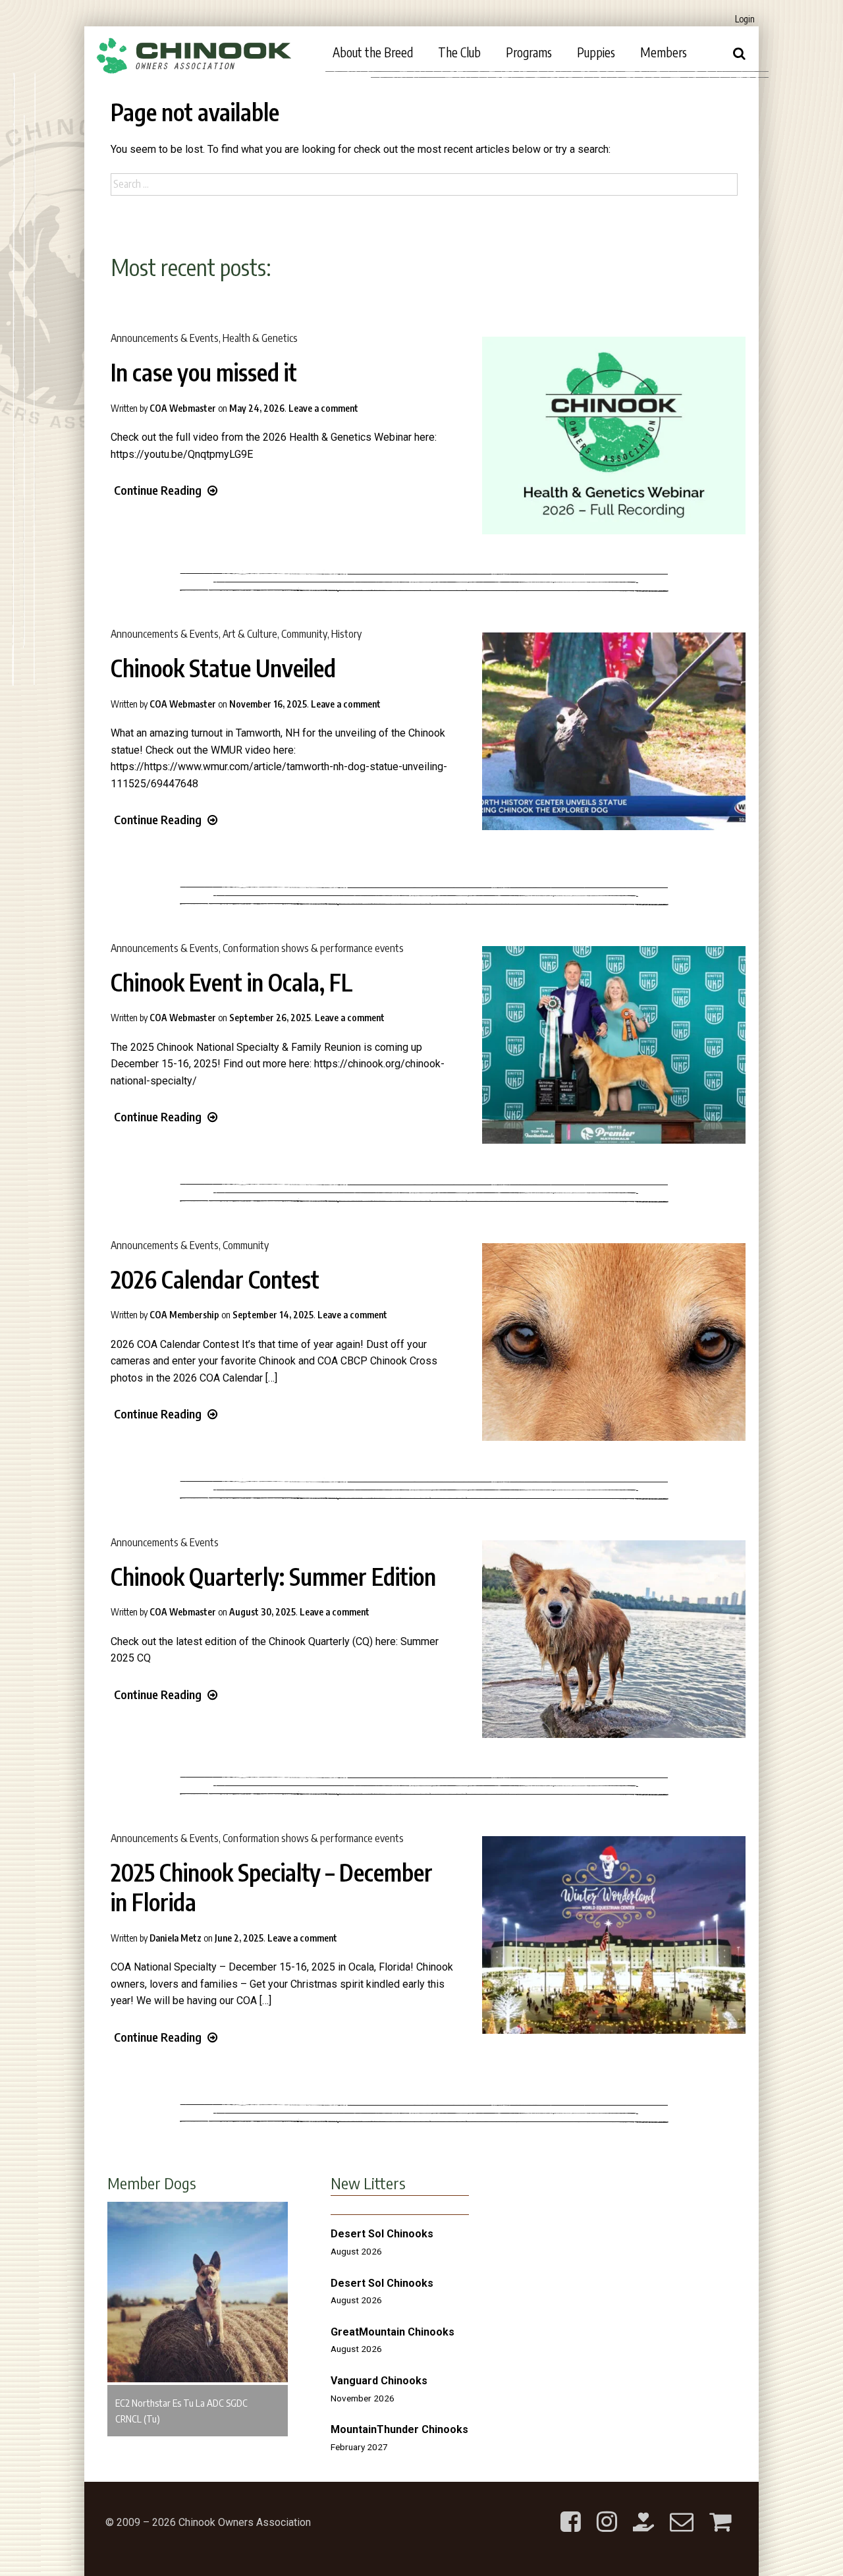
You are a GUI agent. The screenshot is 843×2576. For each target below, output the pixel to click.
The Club (459, 52)
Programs (529, 52)
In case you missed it (204, 372)
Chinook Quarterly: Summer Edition (273, 1577)
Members (664, 52)
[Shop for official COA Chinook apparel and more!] (720, 2511)
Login (745, 19)
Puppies (596, 52)
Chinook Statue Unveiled (223, 668)
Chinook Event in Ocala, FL (232, 982)
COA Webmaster (183, 408)
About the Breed (373, 52)
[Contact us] (682, 2511)
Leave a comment (323, 408)
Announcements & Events (165, 338)
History (346, 634)
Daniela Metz (176, 1938)
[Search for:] (424, 184)
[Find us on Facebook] (571, 2511)
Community (304, 634)
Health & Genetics (260, 338)
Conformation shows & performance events (313, 948)
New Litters (368, 2183)
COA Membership (184, 1315)
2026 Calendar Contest (215, 1279)
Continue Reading (158, 490)
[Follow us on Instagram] (607, 2511)
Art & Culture (250, 634)
